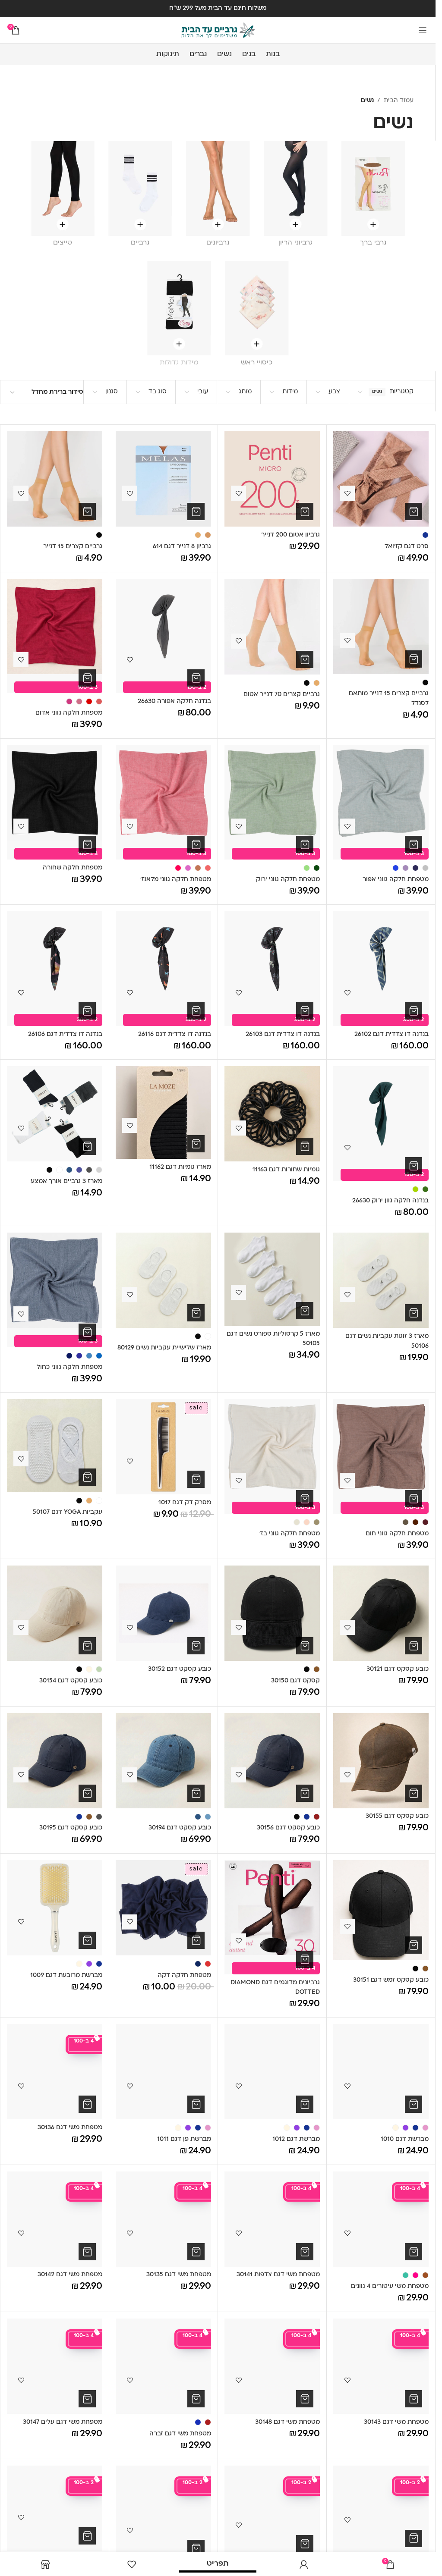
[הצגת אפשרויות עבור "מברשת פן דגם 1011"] (196, 2104)
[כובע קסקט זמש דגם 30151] (381, 1910)
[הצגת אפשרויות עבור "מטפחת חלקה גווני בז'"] (305, 1499)
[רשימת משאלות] (132, 2564)
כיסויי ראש (257, 363)
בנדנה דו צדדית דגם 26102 (391, 1034)
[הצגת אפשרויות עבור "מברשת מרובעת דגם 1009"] (87, 1940)
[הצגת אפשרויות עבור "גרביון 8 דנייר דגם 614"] (196, 511)
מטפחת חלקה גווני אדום (69, 713)
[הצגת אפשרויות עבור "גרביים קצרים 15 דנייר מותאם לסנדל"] (414, 659)
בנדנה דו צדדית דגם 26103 (283, 1034)
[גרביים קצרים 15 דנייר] (55, 479)
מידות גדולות (179, 363)
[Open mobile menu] (423, 30)
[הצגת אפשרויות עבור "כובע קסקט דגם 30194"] (196, 1793)
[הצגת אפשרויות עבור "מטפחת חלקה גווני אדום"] (87, 678)
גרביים (140, 243)
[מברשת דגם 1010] (381, 2072)
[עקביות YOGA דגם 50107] (55, 1446)
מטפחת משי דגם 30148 (287, 2422)
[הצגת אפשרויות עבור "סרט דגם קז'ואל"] (414, 511)
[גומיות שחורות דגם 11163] (272, 1114)
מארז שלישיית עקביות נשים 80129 (164, 1348)
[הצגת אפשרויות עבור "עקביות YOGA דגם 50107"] (87, 1477)
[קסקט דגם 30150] (272, 1613)
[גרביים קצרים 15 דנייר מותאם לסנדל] (381, 626)
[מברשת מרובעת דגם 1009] (55, 1908)
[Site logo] (218, 30)
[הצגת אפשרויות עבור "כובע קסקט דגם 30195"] (87, 1793)
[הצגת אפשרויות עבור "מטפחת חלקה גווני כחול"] (87, 1332)
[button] (87, 844)
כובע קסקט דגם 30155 (397, 1816)
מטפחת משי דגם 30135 (179, 2275)
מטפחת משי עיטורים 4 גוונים (390, 2286)
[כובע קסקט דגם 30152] (163, 1613)
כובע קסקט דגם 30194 (180, 1828)
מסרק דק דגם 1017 (185, 1503)
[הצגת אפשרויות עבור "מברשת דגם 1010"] (414, 2104)
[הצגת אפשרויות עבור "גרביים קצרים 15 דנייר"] (87, 511)
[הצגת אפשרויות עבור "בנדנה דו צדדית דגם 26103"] (305, 1011)
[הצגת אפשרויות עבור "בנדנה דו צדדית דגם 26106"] (87, 1011)
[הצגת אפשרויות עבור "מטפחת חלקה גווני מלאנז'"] (196, 844)
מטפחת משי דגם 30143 (396, 2422)
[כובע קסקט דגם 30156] (272, 1761)
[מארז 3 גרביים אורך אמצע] (55, 1114)
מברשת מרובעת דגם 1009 (66, 1975)
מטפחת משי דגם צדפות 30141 (278, 2275)
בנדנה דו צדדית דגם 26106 (65, 1034)
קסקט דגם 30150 (295, 1681)
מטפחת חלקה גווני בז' (290, 1534)
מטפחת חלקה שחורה (73, 868)
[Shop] (45, 2564)
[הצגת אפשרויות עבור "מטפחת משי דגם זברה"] (196, 2399)
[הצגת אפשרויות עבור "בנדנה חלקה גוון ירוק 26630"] (414, 1166)
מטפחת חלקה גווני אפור (396, 880)
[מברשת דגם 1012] (272, 2072)
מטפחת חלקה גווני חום (397, 1534)
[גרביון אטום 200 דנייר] (272, 479)
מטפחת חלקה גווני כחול (69, 1367)
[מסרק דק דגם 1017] (163, 1447)
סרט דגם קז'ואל (407, 547)
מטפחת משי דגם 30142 (70, 2275)
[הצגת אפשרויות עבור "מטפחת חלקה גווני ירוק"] (305, 844)
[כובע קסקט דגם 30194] (163, 1761)
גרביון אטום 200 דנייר (290, 535)
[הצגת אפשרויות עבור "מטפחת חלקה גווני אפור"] (414, 844)
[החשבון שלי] (304, 2564)
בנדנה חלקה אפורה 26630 (174, 701)
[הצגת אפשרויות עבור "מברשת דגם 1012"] (305, 2104)
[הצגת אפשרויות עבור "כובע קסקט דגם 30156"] (305, 1793)
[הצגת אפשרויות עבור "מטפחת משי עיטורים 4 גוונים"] (414, 2252)
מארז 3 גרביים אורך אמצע (66, 1181)
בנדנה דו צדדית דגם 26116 (175, 1034)
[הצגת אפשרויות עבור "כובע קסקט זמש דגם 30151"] (414, 1945)
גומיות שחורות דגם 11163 (286, 1170)
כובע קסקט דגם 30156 (288, 1828)
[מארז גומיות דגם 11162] (163, 1112)
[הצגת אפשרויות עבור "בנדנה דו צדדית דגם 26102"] (414, 1011)
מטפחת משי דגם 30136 (70, 2128)
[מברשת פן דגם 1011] (163, 2072)
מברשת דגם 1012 (296, 2139)
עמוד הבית (399, 101)
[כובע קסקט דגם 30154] (55, 1613)
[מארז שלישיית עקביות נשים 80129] (163, 1280)
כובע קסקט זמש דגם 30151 (391, 1980)
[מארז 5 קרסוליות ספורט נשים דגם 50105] (272, 1279)
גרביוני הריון (295, 243)
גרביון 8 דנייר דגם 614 (182, 547)
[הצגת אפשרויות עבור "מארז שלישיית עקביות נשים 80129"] (196, 1313)
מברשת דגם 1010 (405, 2139)
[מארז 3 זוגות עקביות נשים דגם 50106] (381, 1280)
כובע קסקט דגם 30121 (398, 1669)
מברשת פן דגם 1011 (184, 2139)
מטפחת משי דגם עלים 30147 (63, 2422)
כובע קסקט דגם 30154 (71, 1681)
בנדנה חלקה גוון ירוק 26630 (390, 1201)
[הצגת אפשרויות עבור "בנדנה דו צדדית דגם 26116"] (196, 1011)
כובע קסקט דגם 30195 (71, 1828)
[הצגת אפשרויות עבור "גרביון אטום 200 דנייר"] (305, 511)
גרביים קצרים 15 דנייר (73, 547)
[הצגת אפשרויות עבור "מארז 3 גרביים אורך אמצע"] (87, 1146)
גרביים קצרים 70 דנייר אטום (282, 695)
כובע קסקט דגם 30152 (180, 1669)
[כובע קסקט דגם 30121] (381, 1613)
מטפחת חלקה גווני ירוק (288, 880)
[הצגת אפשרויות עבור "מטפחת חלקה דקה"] (196, 1940)
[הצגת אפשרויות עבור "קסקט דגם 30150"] (305, 1646)
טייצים (63, 243)
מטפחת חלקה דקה (184, 1975)
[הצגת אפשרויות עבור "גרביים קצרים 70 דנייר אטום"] (305, 659)
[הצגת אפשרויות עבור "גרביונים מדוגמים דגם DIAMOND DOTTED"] (305, 1959)
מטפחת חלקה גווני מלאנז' (176, 880)
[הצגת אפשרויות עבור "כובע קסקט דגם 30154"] (87, 1646)
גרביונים (218, 243)
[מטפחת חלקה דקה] (163, 1908)
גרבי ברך (373, 243)
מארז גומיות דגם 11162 (180, 1167)
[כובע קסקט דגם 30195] (55, 1761)
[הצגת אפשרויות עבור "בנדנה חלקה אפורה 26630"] (196, 678)
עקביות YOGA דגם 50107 (68, 1512)
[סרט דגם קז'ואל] (381, 479)
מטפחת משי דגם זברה (180, 2434)
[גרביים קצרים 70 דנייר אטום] (272, 627)
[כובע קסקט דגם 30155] (381, 1761)
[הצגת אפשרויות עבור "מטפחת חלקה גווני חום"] (414, 1499)
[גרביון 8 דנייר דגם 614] (163, 479)
